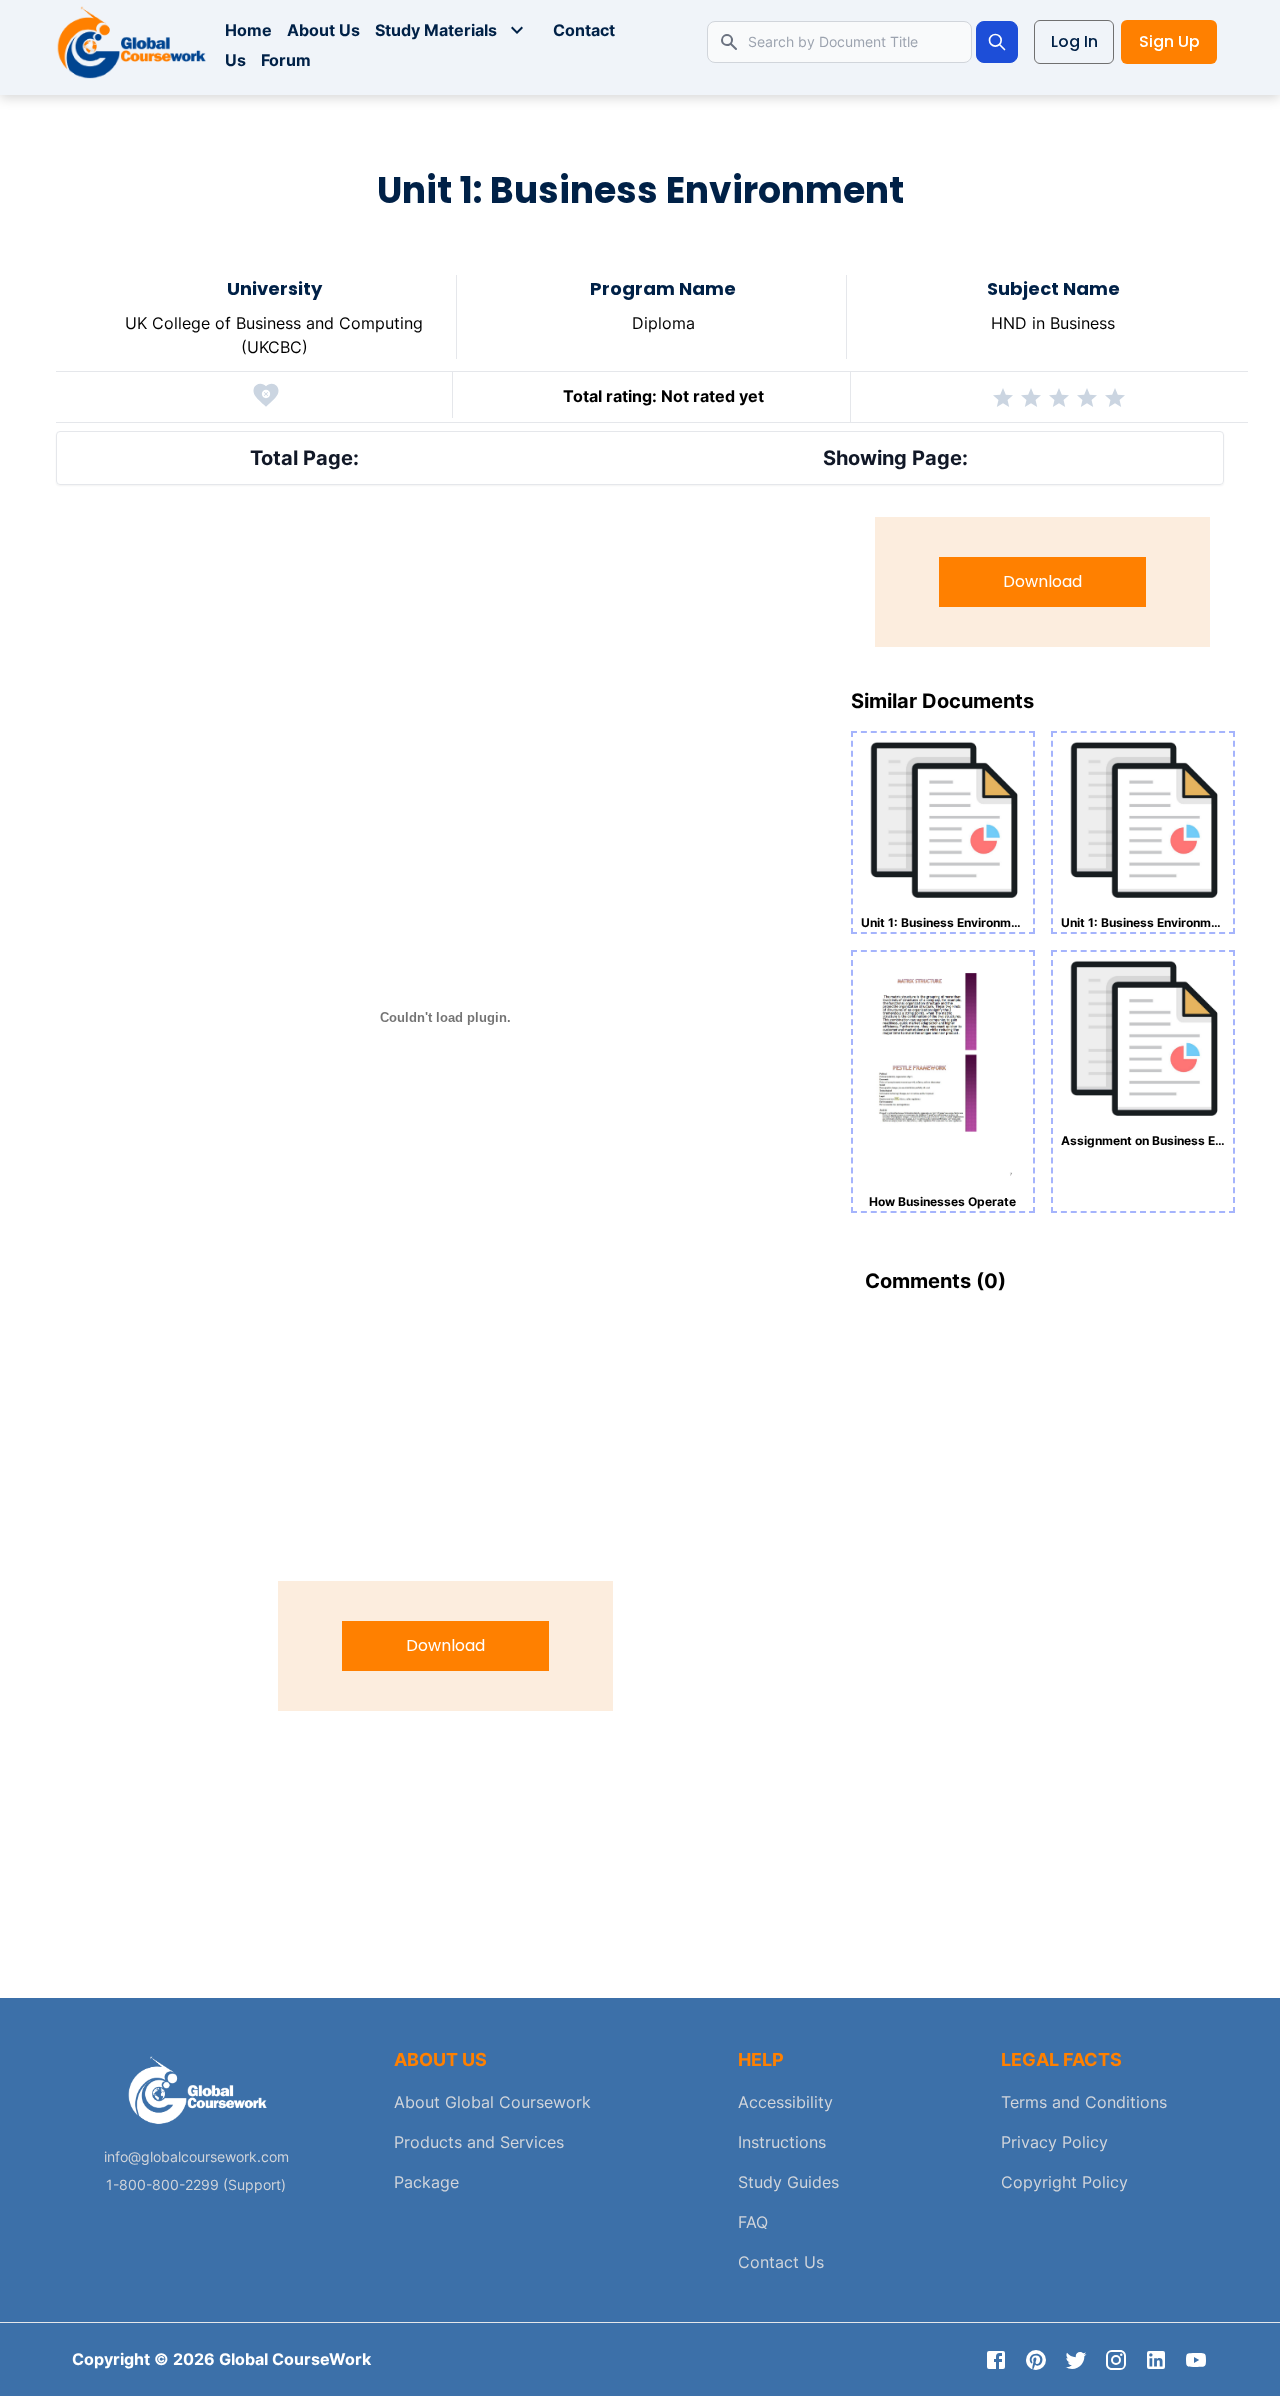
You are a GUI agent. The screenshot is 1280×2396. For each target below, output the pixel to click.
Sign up (1169, 41)
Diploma (663, 323)
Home (248, 30)
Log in (1074, 41)
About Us (323, 30)
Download (445, 1645)
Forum (286, 60)
